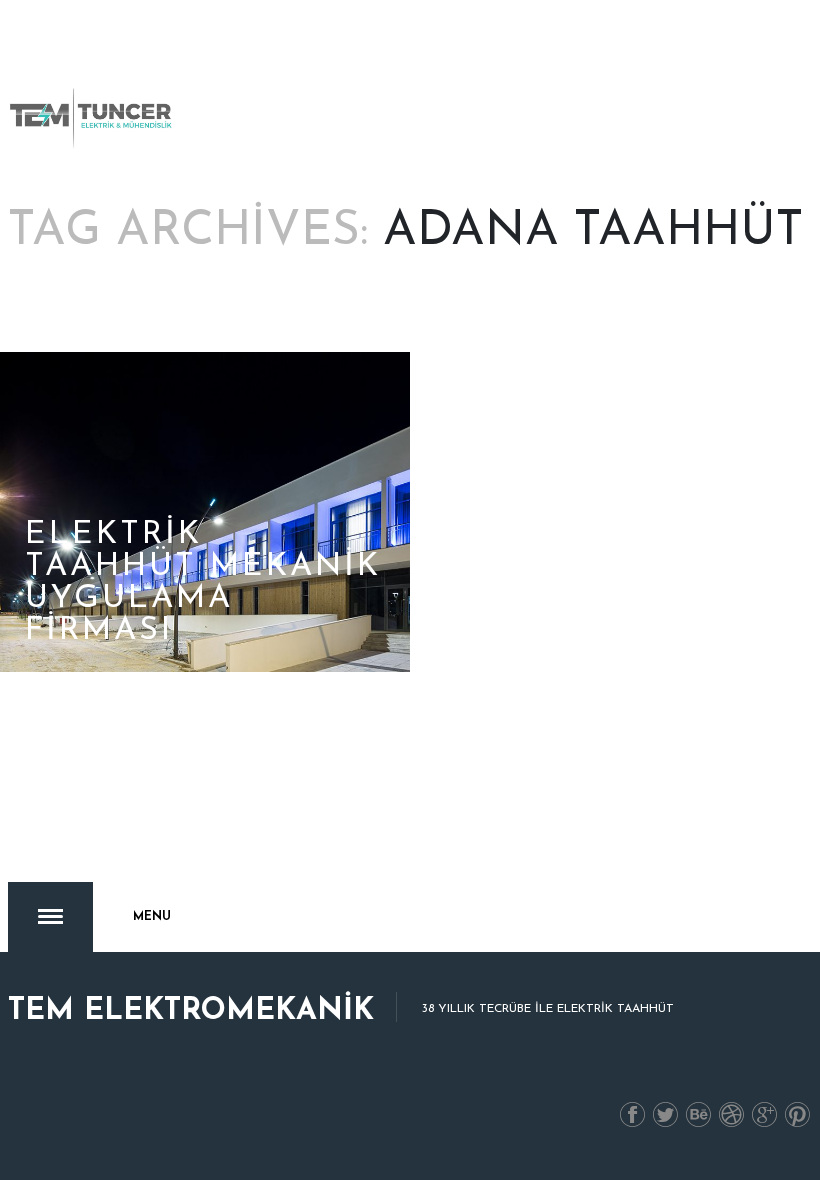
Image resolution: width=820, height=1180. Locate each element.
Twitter (666, 1116)
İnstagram (732, 1116)
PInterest (798, 1116)
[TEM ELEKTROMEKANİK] (92, 118)
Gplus (765, 1116)
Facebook (633, 1116)
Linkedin (699, 1116)
